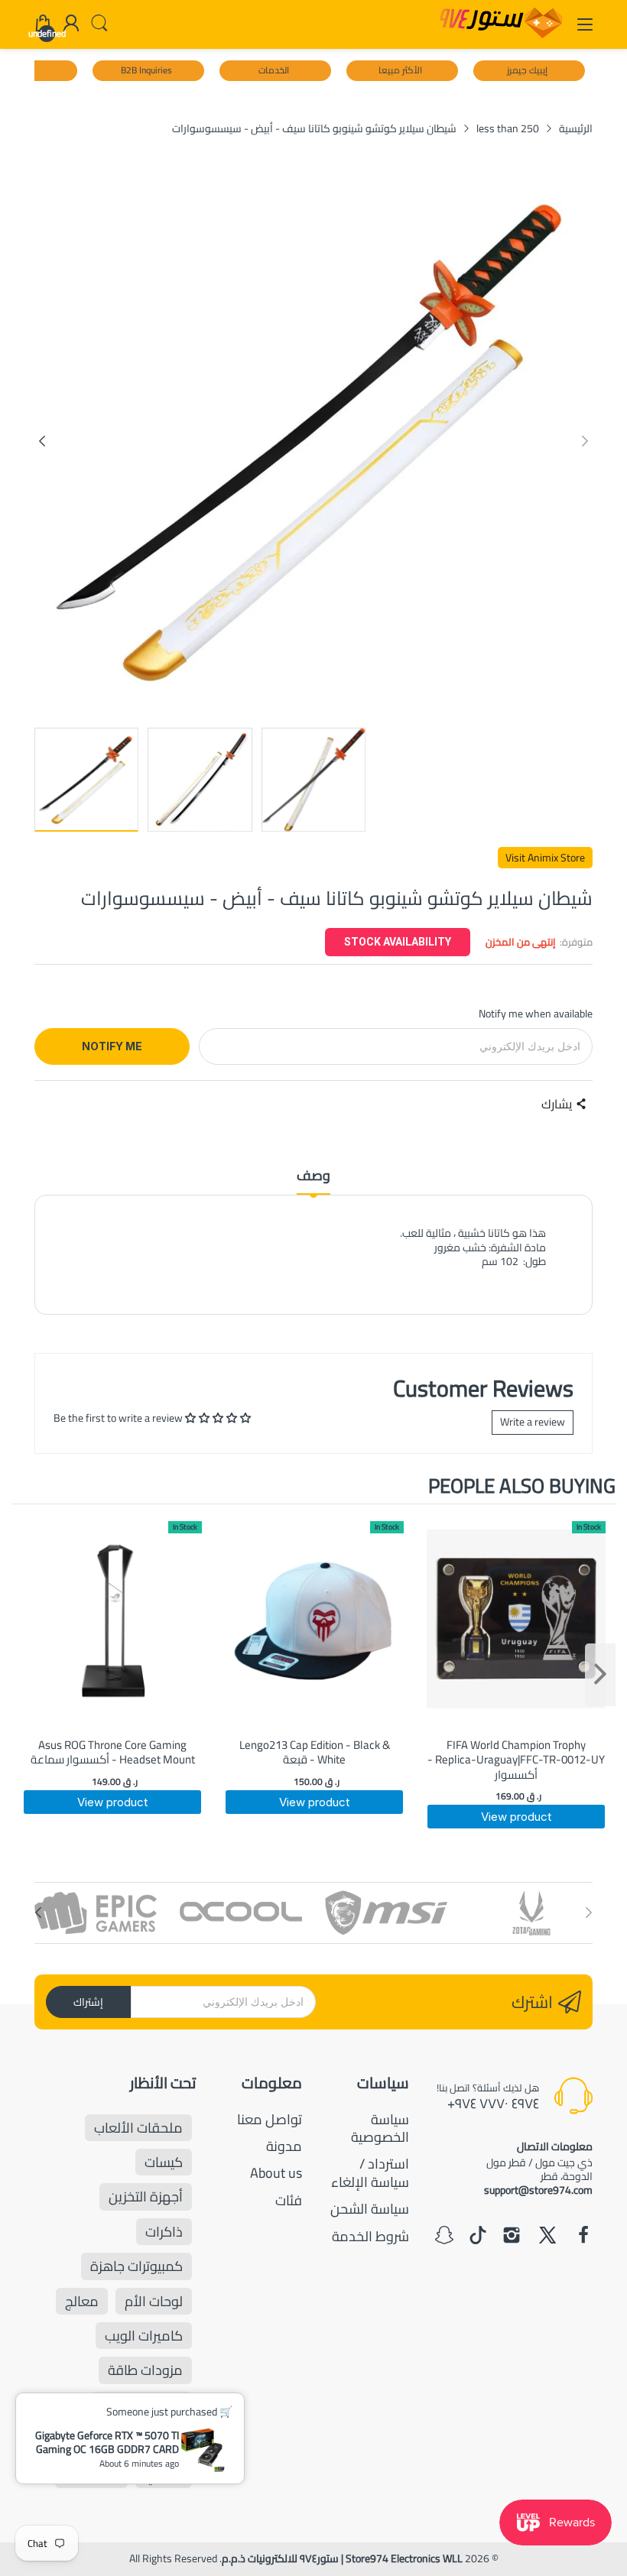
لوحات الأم (154, 2301)
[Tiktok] (478, 2237)
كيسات (164, 2162)
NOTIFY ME (112, 1046)
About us (276, 2173)
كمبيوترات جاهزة (136, 2266)
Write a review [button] (533, 1422)
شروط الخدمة (370, 2236)
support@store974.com (538, 2190)
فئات (289, 2200)
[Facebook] (583, 2237)
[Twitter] (547, 2237)
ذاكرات (164, 2232)
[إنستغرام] (512, 2237)
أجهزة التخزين (146, 2196)
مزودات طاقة (145, 2370)
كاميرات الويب (144, 2336)
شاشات (162, 2440)
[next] (600, 1675)
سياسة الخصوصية (380, 2128)
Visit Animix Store (545, 858)
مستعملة (91, 2475)
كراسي (164, 2475)
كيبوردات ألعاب (141, 2405)
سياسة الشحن (370, 2209)
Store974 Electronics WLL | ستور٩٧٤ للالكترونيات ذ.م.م (342, 2558)
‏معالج (82, 2301)
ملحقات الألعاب (138, 2128)
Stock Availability (398, 942)
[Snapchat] (444, 2237)
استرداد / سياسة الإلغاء (370, 2172)
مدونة (284, 2146)
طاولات (95, 2440)
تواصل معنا (270, 2119)
